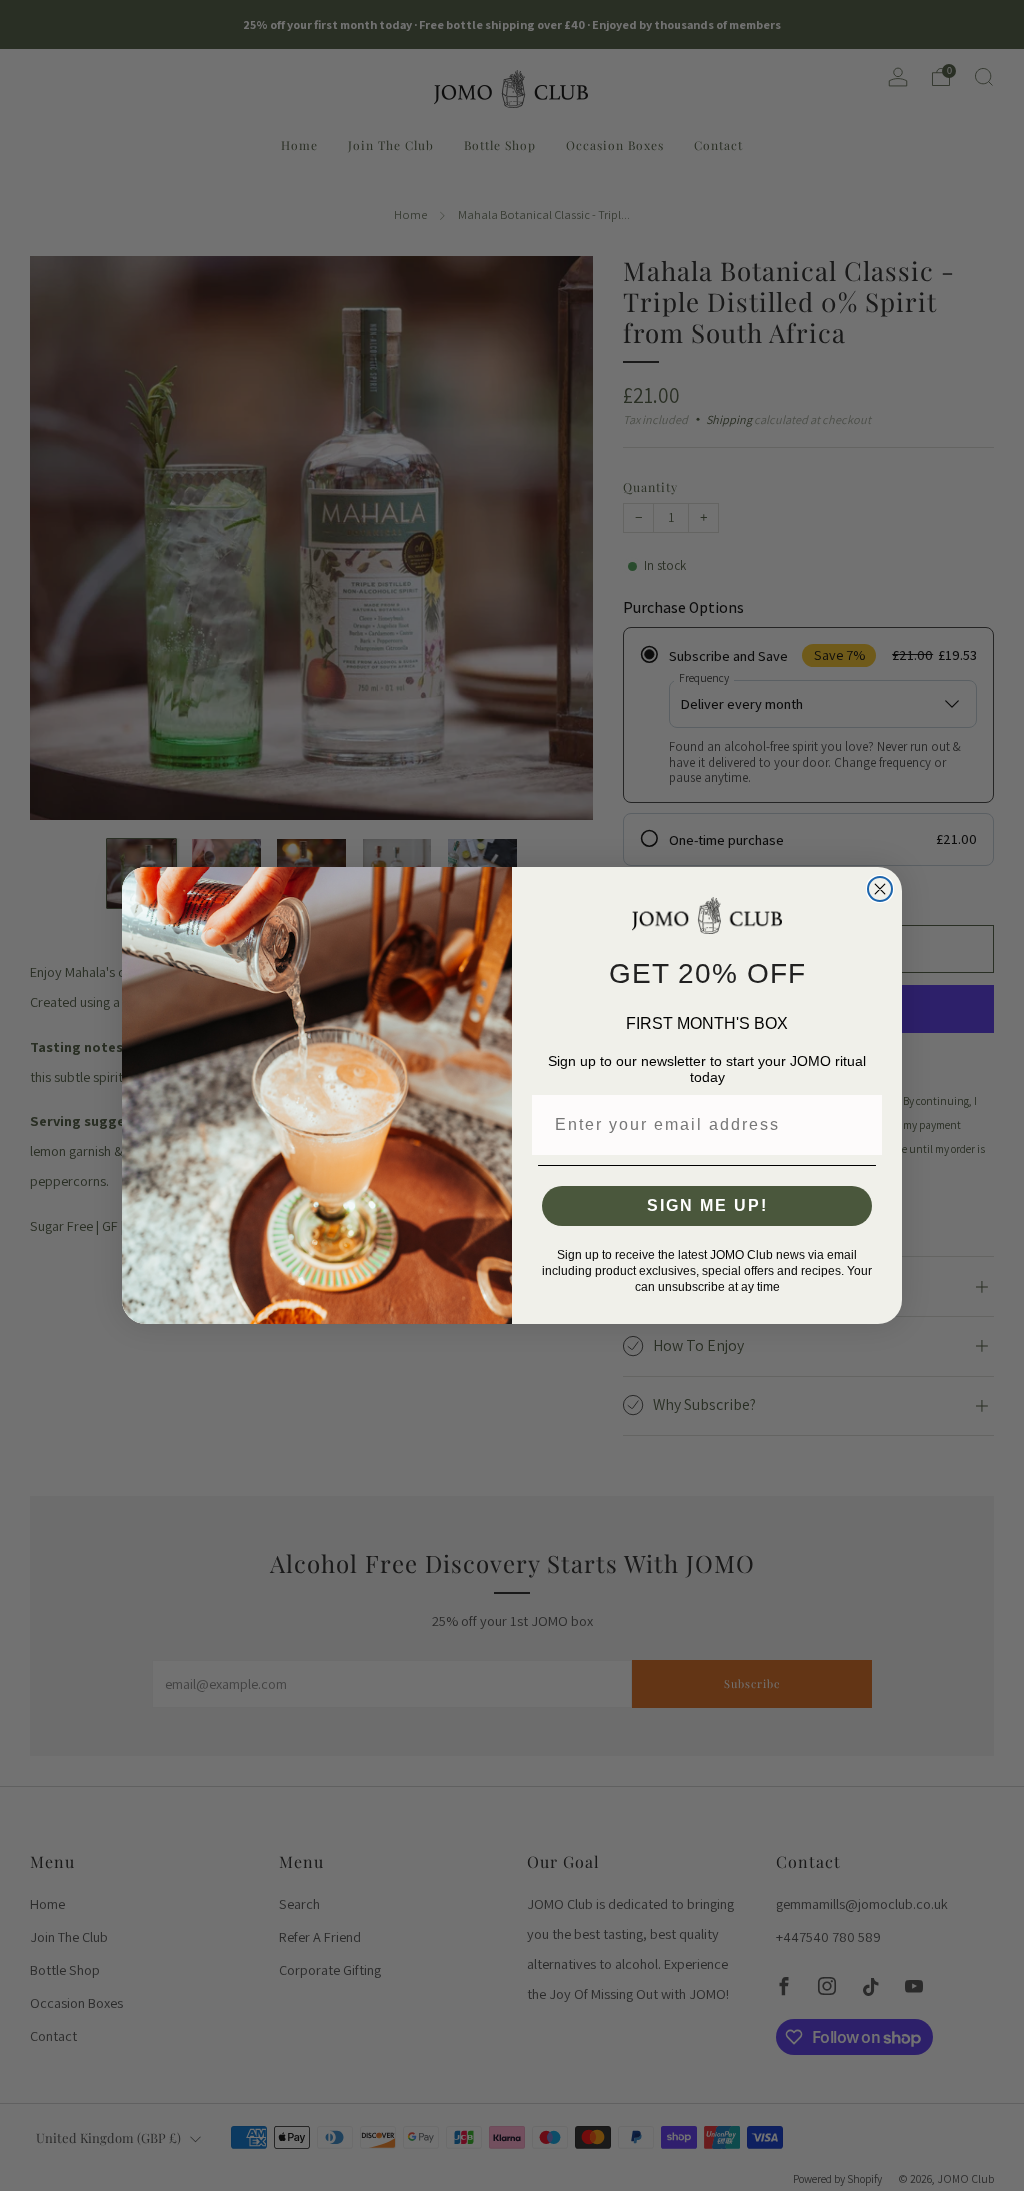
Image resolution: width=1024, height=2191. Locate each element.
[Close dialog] (880, 889)
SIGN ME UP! (707, 1205)
